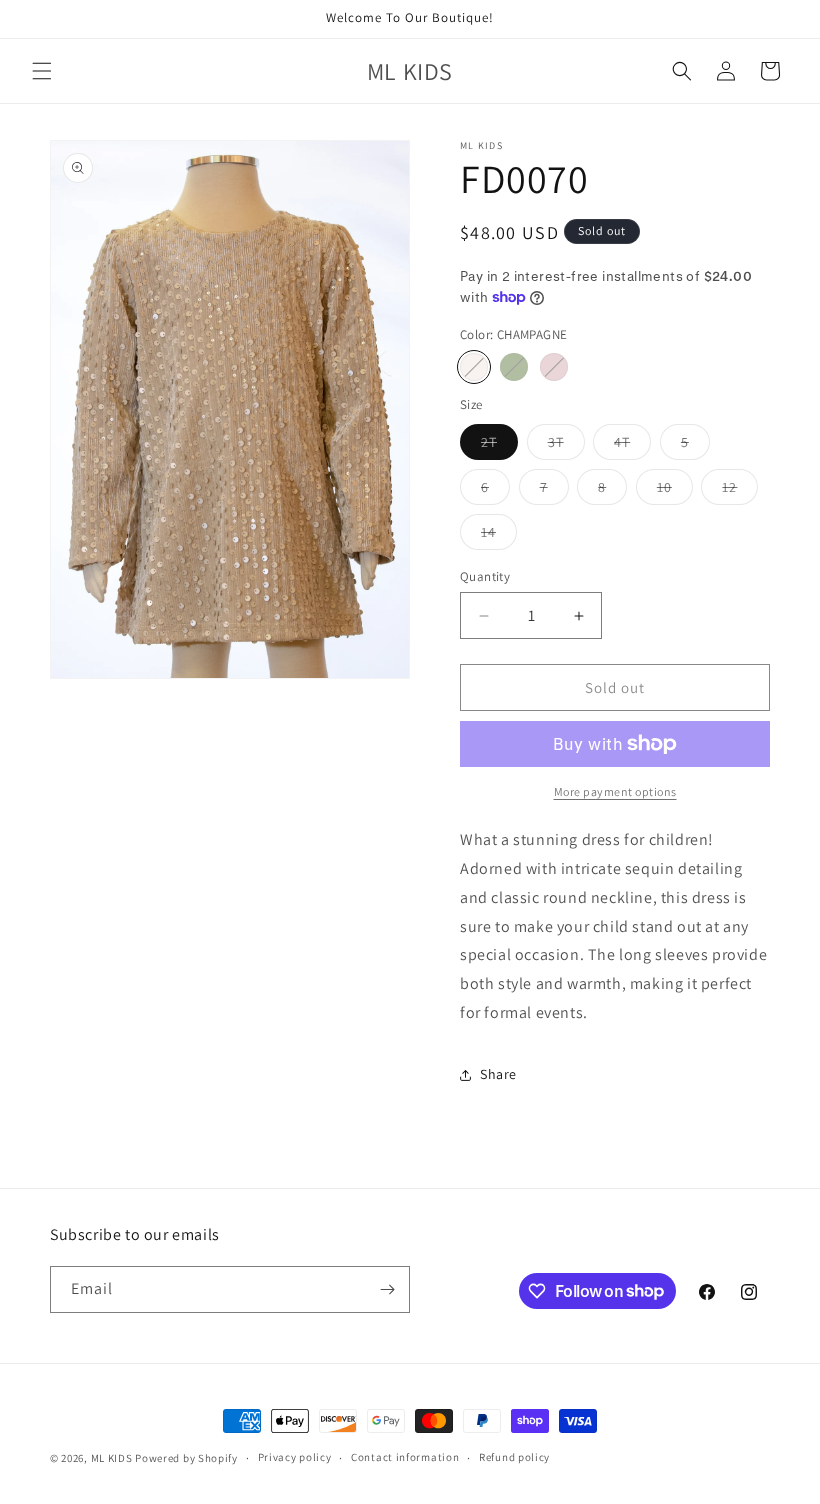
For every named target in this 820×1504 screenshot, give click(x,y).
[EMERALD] (514, 367)
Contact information (405, 1457)
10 (675, 491)
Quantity (485, 576)
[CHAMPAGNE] (474, 367)
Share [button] (498, 1074)
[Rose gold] (554, 367)
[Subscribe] (387, 1289)
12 (740, 491)
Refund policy (514, 1457)
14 (499, 536)
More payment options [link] (615, 791)
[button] (42, 71)
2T (499, 446)
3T (566, 446)
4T (632, 446)
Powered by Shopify (186, 1458)
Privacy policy (295, 1457)
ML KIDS (112, 1458)
